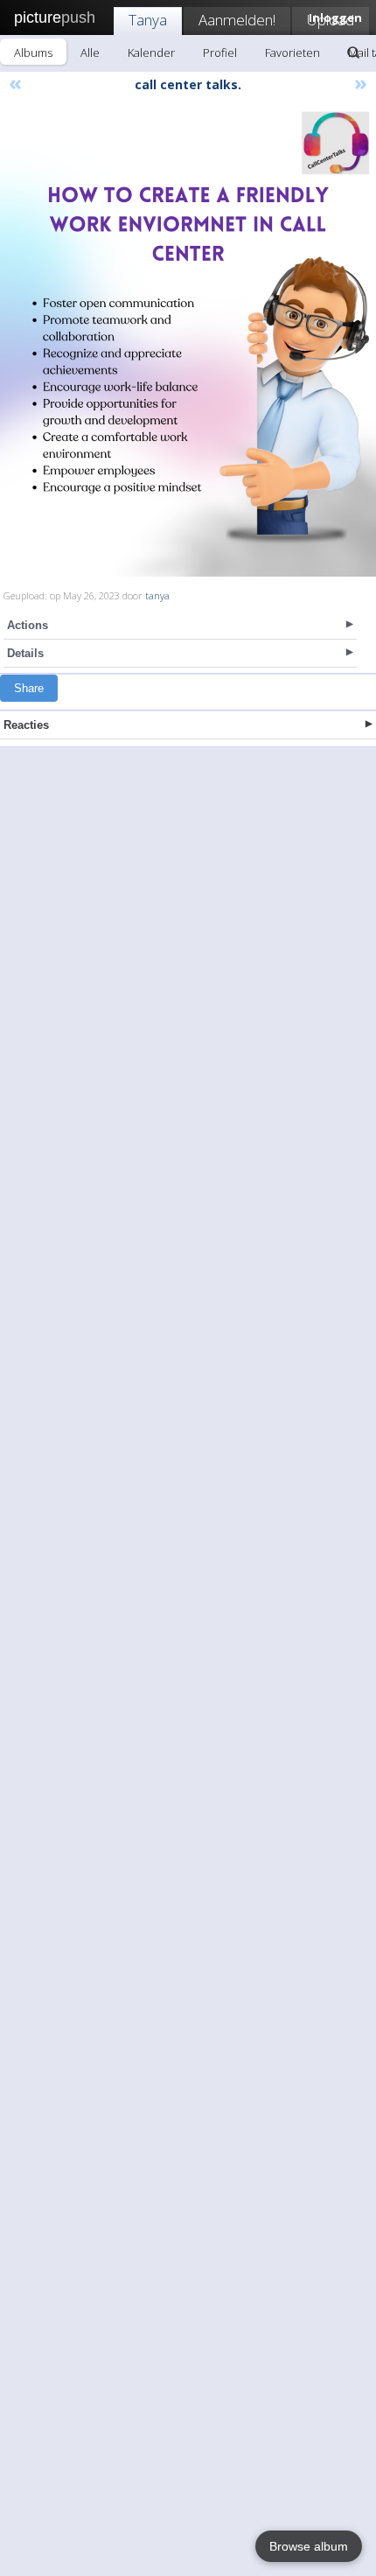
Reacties (26, 725)
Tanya (148, 20)
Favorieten (292, 52)
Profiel (220, 52)
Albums (33, 52)
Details (25, 653)
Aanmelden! (237, 20)
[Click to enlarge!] (188, 341)
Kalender (151, 52)
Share (29, 688)
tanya (157, 595)
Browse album (309, 2546)
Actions (28, 625)
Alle (90, 52)
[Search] (353, 52)
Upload (331, 20)
